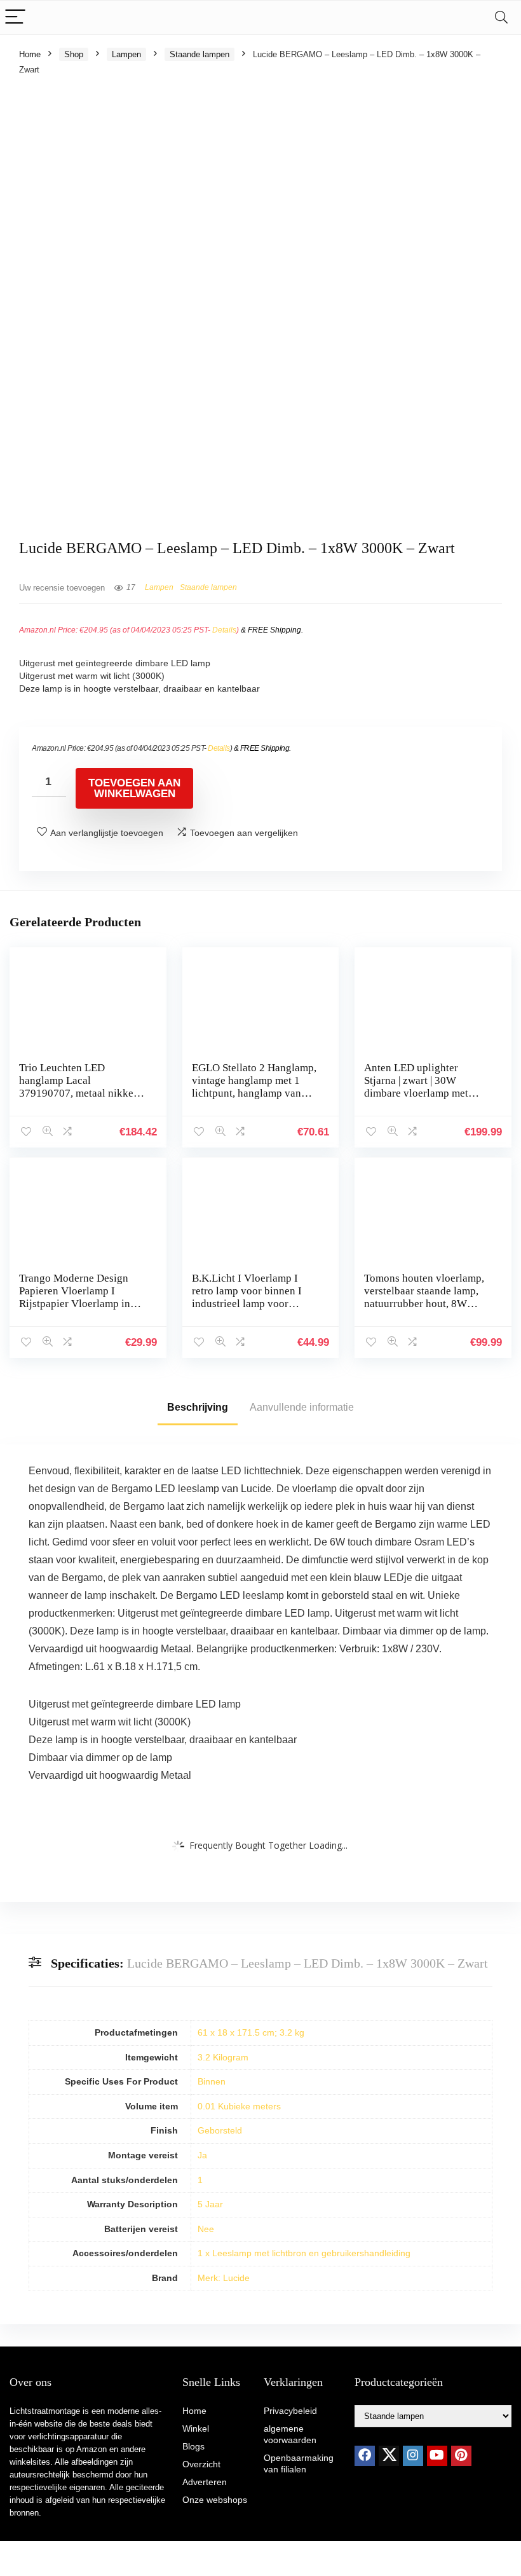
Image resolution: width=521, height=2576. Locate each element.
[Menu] (15, 17)
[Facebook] (365, 2456)
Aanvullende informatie (302, 1407)
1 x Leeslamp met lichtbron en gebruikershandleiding (304, 2253)
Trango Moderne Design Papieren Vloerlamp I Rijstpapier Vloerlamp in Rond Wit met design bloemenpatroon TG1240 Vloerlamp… (76, 1310)
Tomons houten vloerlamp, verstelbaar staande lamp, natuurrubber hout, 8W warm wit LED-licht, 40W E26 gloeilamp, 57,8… (424, 1304)
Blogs (193, 2446)
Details (224, 630)
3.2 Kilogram (223, 2057)
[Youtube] (437, 2456)
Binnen (212, 2081)
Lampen (126, 54)
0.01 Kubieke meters (239, 2106)
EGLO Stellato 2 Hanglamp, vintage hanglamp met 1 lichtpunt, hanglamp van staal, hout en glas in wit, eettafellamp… (254, 1093)
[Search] (501, 17)
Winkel (196, 2429)
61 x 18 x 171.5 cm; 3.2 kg (251, 2032)
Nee (206, 2229)
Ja (202, 2155)
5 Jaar (210, 2204)
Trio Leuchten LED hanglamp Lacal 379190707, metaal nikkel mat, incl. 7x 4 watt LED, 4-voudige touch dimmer (80, 1093)
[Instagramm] (413, 2456)
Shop (74, 54)
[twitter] (389, 2456)
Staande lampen (200, 54)
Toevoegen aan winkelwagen (134, 788)
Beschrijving (198, 1407)
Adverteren (205, 2482)
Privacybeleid (290, 2411)
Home (30, 54)
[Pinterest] (461, 2456)
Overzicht (201, 2464)
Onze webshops (215, 2500)
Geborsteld (220, 2130)
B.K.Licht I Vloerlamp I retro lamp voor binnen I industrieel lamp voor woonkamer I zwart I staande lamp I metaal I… (249, 1304)
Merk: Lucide (224, 2278)
